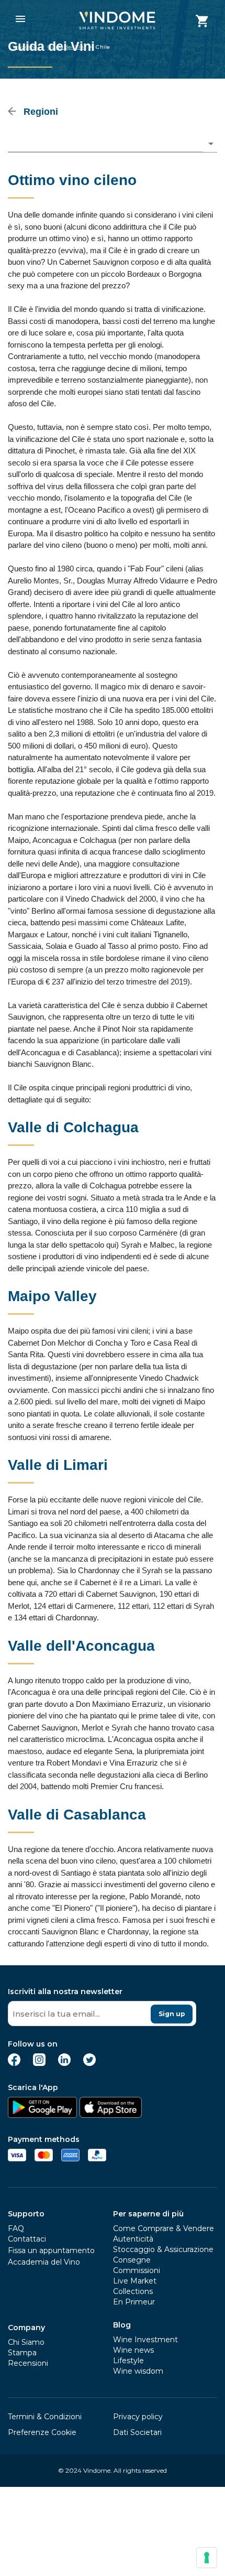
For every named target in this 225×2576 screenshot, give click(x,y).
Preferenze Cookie (42, 2432)
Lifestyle (128, 2361)
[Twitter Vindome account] (89, 2063)
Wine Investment (145, 2340)
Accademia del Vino (44, 2262)
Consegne (132, 2260)
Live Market (135, 2281)
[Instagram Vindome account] (39, 2063)
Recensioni (28, 2363)
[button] (113, 144)
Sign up (172, 2014)
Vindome (25, 47)
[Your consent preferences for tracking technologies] (207, 2558)
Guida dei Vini (66, 47)
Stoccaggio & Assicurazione (163, 2249)
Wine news (133, 2350)
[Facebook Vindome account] (14, 2063)
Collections (133, 2291)
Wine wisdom (138, 2371)
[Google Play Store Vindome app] (42, 2115)
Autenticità (133, 2239)
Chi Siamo (26, 2342)
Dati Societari (137, 2432)
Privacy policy (138, 2417)
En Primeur (134, 2302)
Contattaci (27, 2239)
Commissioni (137, 2270)
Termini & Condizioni (45, 2417)
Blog (122, 2325)
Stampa (22, 2353)
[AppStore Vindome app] (110, 2115)
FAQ (16, 2228)
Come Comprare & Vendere (164, 2228)
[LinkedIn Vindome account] (64, 2063)
